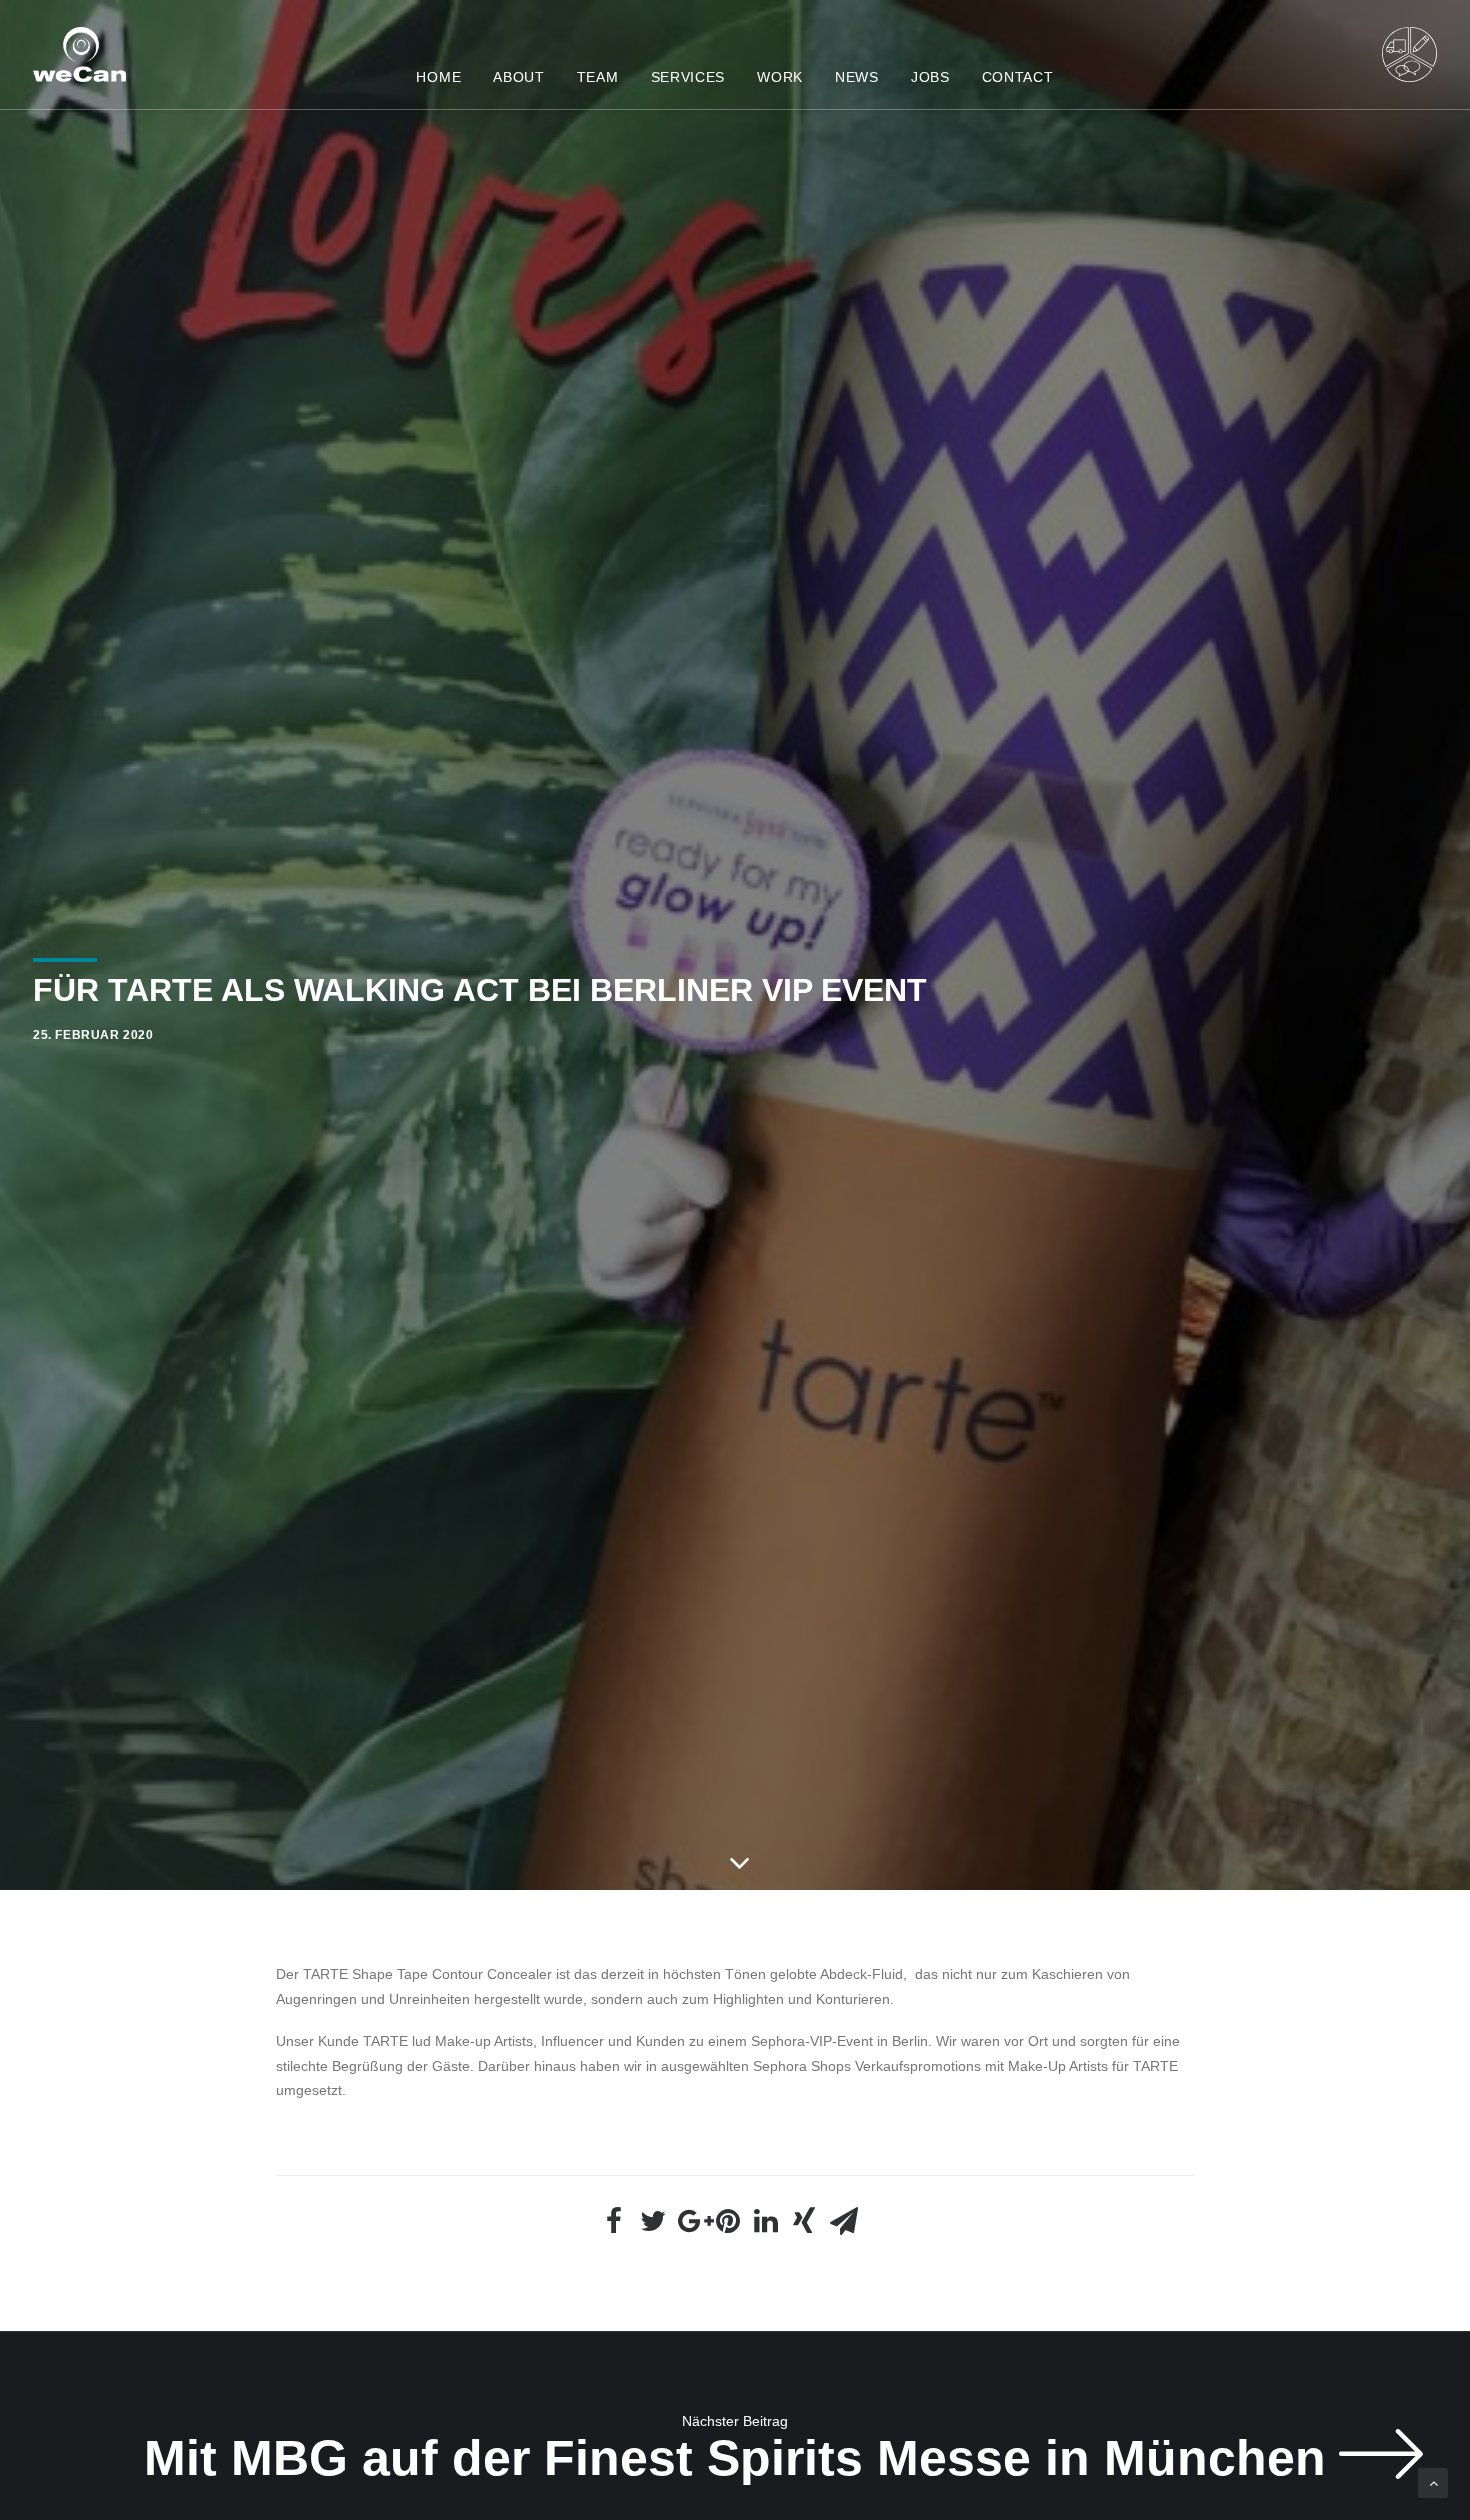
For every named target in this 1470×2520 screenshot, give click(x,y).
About (519, 77)
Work (780, 77)
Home (438, 77)
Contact (1018, 77)
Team (598, 77)
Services (688, 77)
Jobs (930, 77)
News (857, 77)
